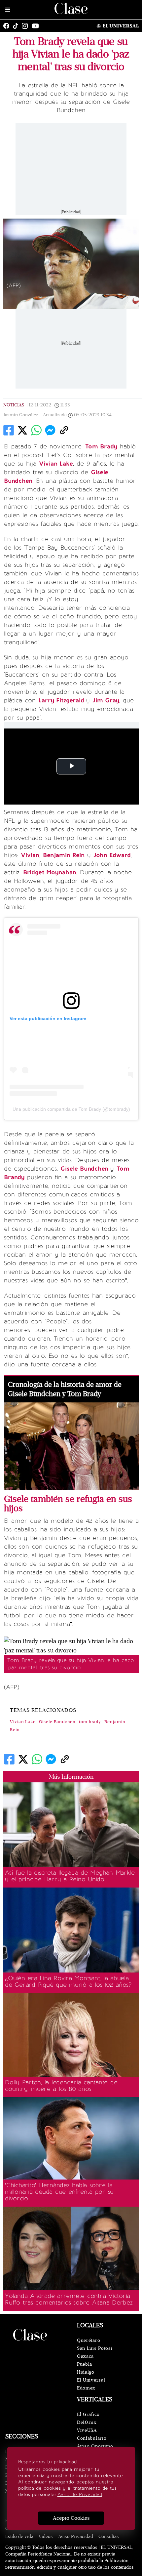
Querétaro (89, 2340)
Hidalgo (86, 2372)
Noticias (14, 405)
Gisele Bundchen (57, 1722)
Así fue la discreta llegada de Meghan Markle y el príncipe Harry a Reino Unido (70, 1876)
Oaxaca (85, 2356)
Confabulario (92, 2438)
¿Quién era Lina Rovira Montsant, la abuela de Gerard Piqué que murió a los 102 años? (68, 1981)
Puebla (85, 2364)
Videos (46, 2536)
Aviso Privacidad (76, 2536)
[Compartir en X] (22, 430)
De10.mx (87, 2422)
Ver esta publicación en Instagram (48, 1018)
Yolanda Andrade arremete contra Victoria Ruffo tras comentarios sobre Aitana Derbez (69, 2299)
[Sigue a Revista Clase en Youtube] (37, 26)
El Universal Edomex (91, 2384)
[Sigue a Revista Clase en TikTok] (17, 26)
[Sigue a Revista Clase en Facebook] (8, 26)
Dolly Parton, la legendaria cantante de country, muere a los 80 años (61, 2086)
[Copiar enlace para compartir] (64, 430)
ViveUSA (87, 2430)
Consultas (109, 2536)
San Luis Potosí (95, 2348)
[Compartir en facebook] (9, 430)
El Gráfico (88, 2414)
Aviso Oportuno (95, 2446)
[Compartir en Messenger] (50, 430)
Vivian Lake (23, 1722)
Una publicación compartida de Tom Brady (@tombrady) (71, 1109)
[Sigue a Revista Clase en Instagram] (26, 26)
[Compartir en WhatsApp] (36, 430)
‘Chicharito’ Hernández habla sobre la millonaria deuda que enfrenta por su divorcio (59, 2192)
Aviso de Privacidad (80, 2494)
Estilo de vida (19, 2536)
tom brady (90, 1722)
